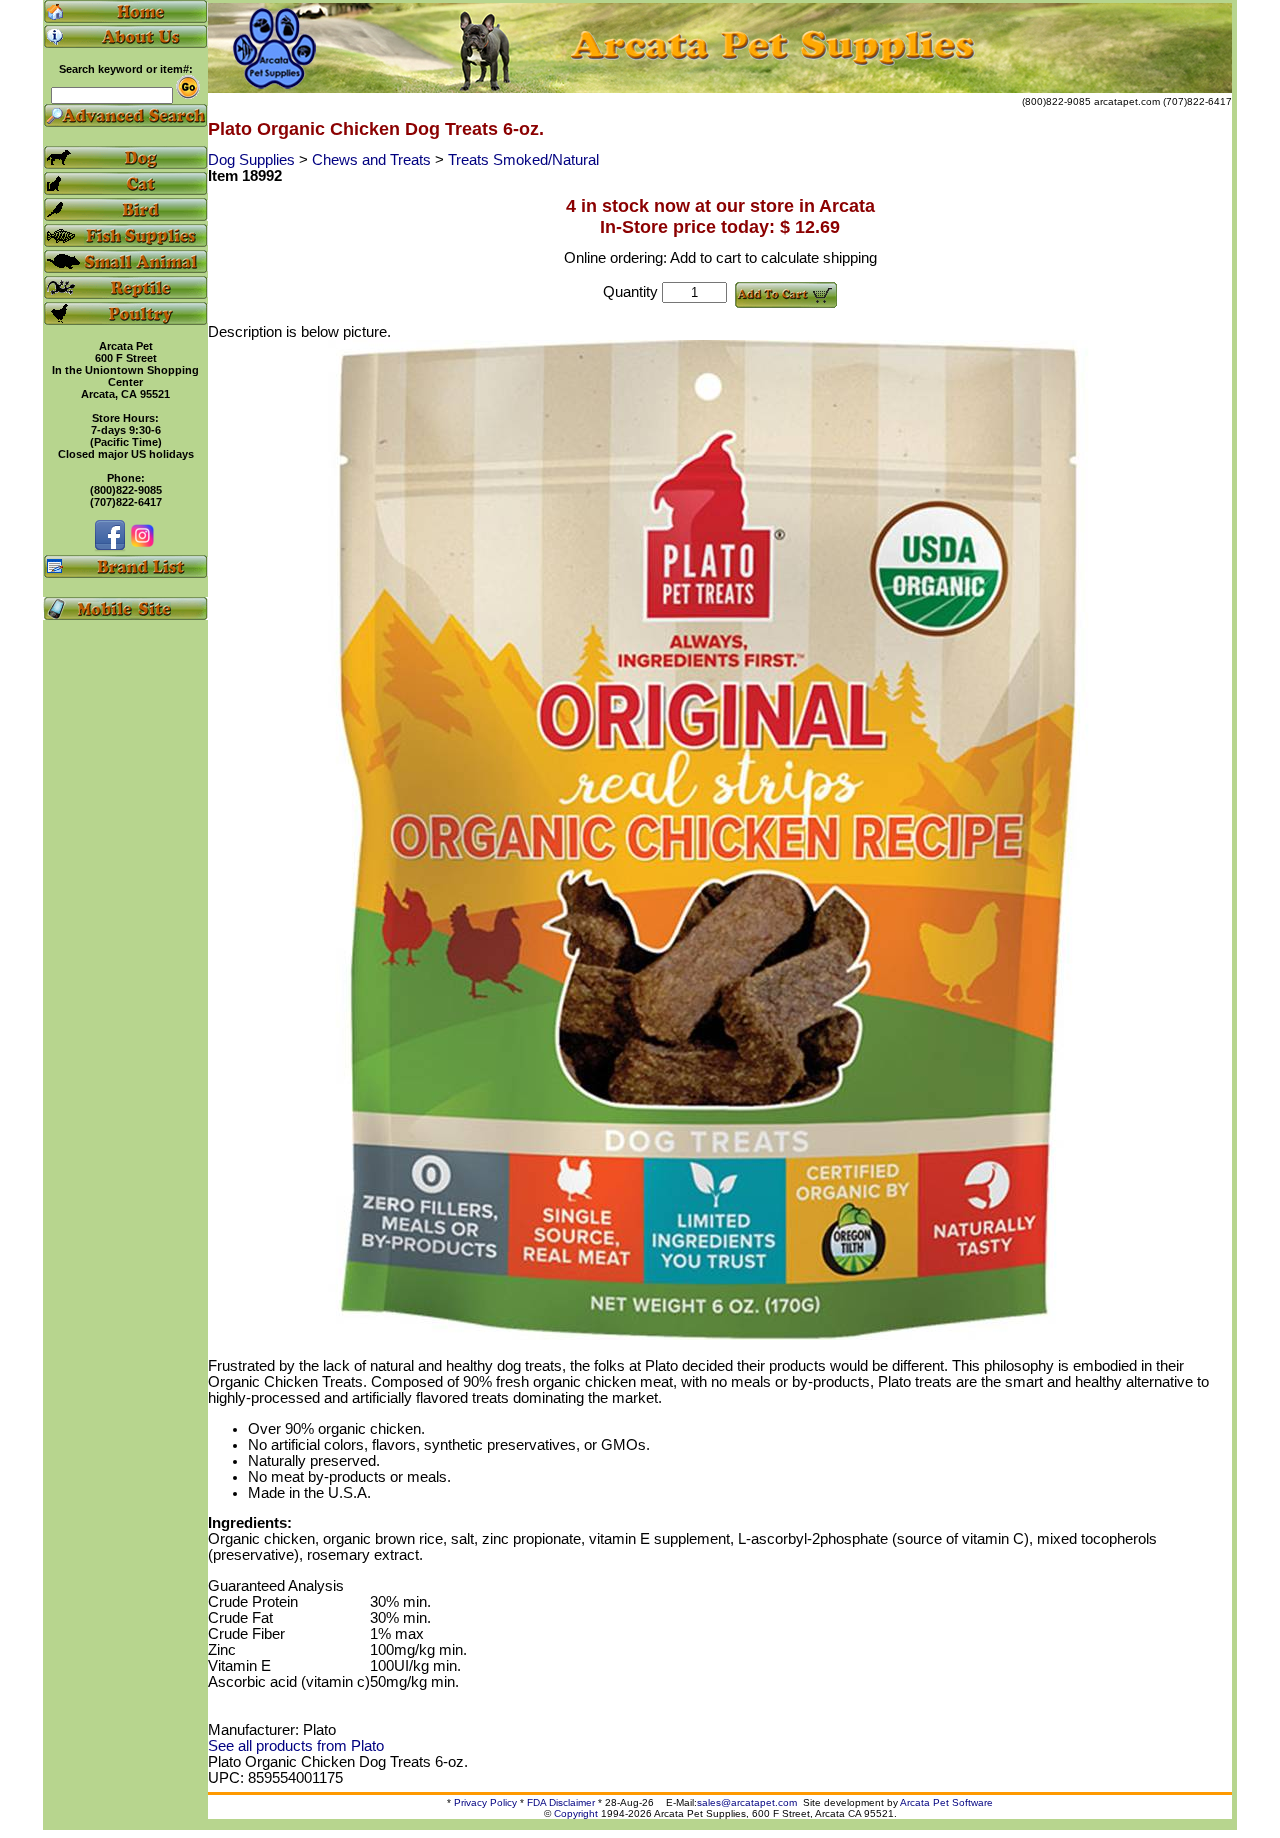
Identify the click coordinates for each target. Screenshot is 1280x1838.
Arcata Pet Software (946, 1802)
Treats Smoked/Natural (523, 160)
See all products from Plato (296, 1746)
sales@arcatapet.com (747, 1802)
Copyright (576, 1813)
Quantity (630, 292)
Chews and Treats (373, 160)
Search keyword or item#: (126, 69)
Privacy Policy (485, 1802)
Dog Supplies (253, 160)
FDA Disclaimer (561, 1802)
